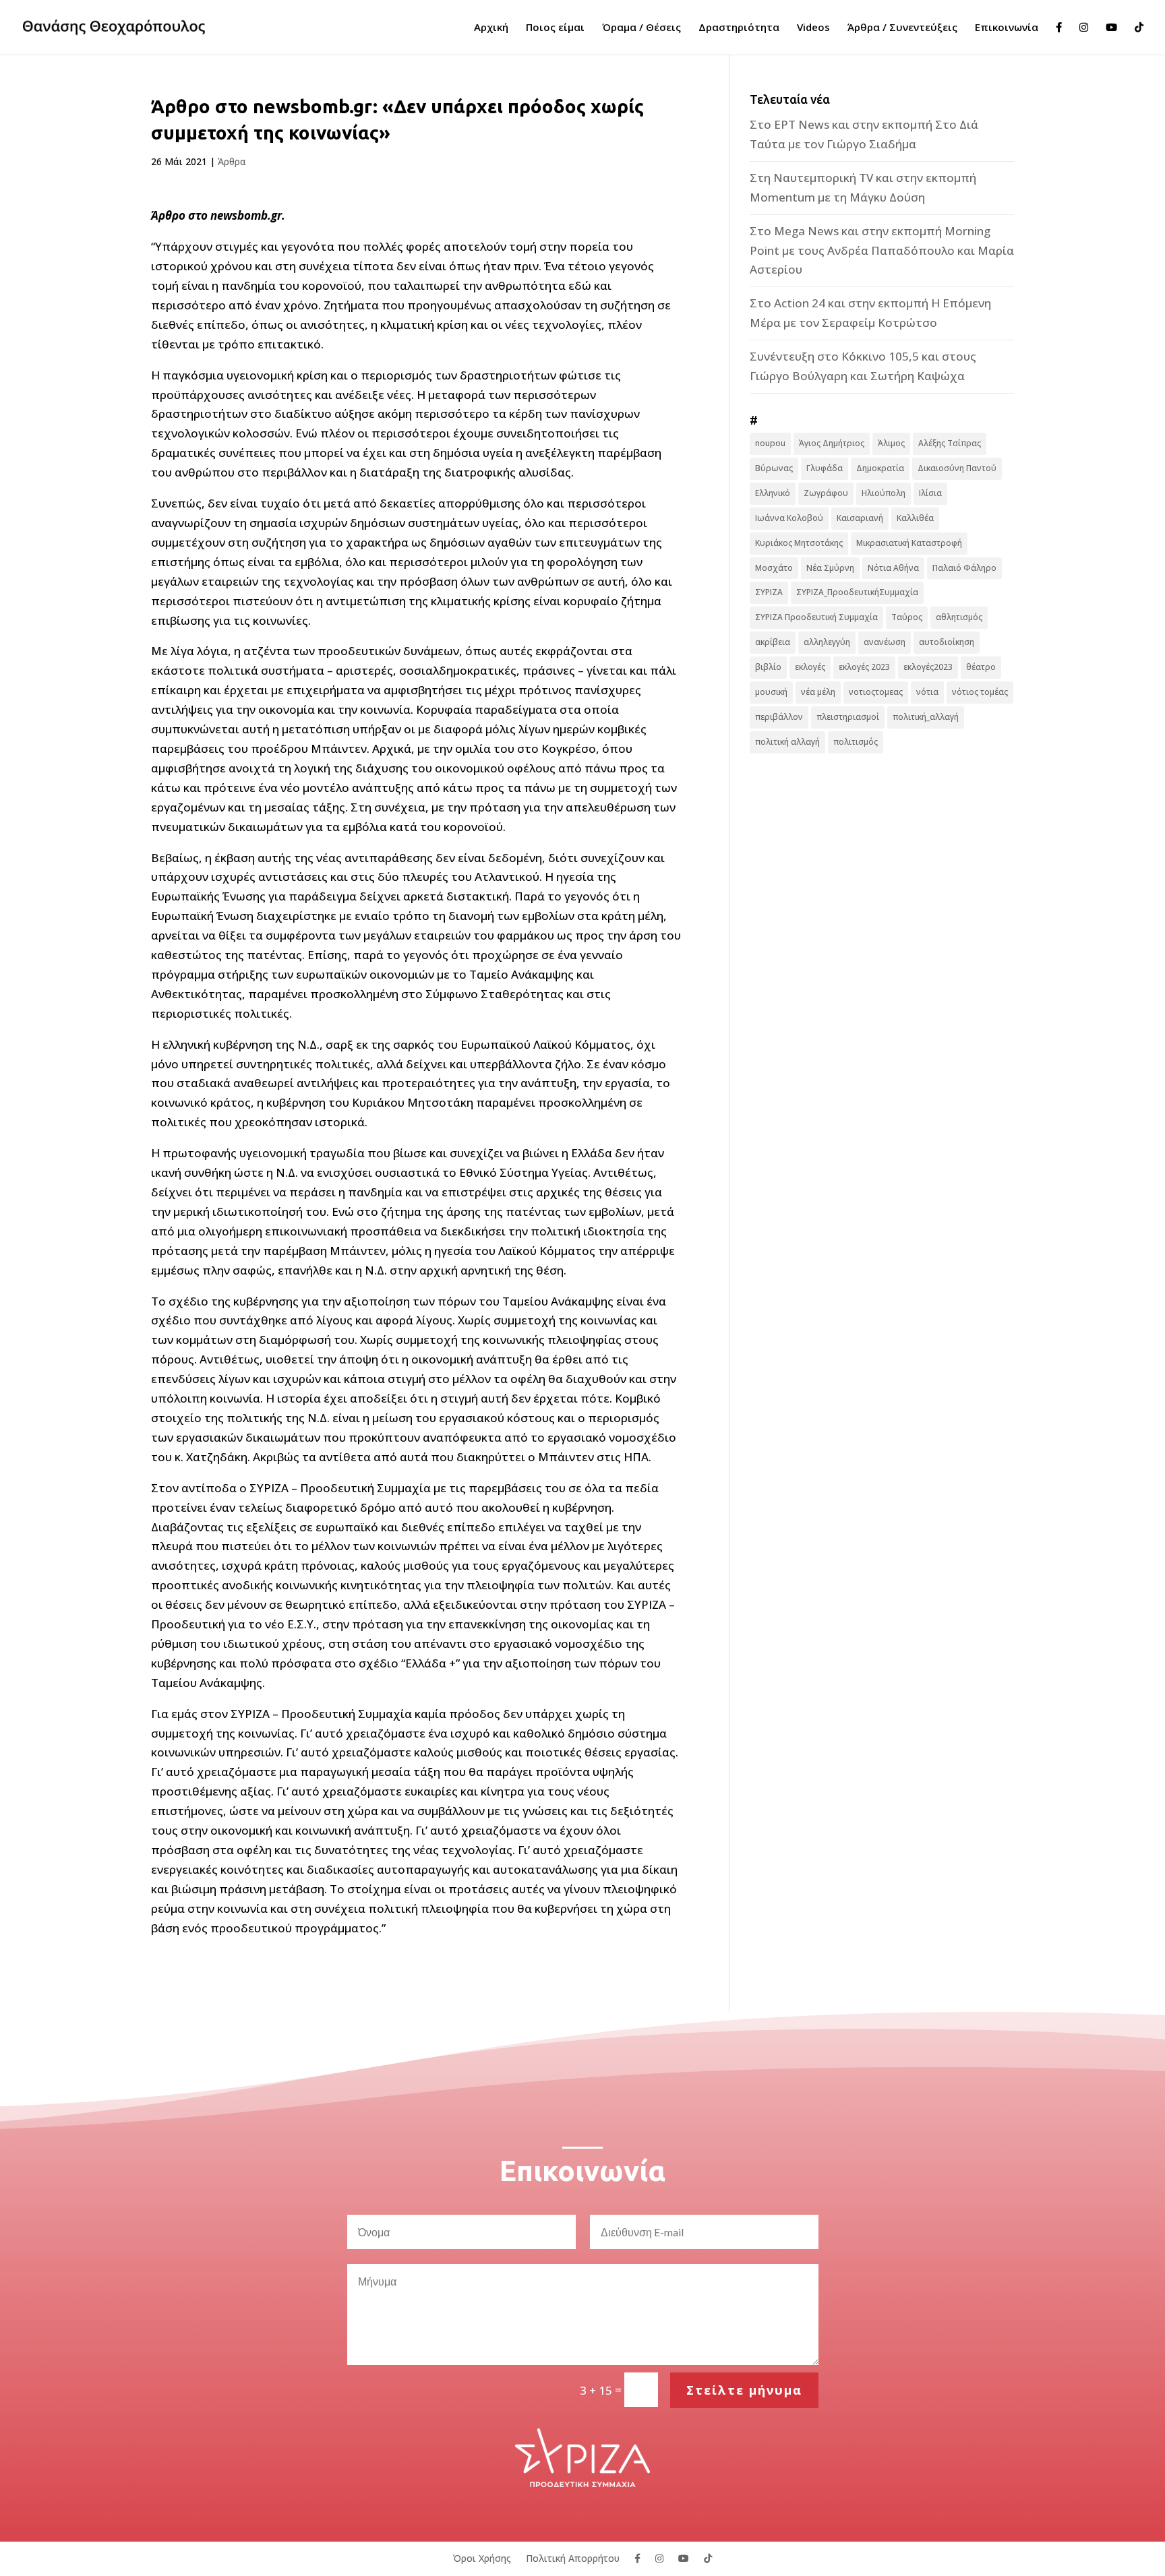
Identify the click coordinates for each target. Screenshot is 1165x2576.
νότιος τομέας (980, 692)
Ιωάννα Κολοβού (789, 518)
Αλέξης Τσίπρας (950, 443)
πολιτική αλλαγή (787, 742)
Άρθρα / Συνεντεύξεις (902, 28)
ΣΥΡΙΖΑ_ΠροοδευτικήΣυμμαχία (857, 592)
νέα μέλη (818, 692)
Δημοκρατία (880, 468)
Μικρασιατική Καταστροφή (909, 543)
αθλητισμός (959, 617)
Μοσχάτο (774, 568)
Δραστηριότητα (739, 28)
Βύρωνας (774, 468)
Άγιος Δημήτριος (832, 443)
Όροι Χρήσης (482, 2557)
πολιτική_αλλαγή (926, 717)
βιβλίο (768, 667)
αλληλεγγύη (827, 642)
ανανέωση (885, 642)
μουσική (771, 692)
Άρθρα (232, 161)
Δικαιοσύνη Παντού (957, 468)
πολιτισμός (856, 742)
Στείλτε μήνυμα (744, 2390)
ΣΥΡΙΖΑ (769, 592)
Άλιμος (891, 443)
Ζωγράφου (826, 493)
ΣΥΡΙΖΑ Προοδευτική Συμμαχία (816, 617)
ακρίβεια (773, 642)
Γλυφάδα (825, 468)
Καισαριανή (860, 518)
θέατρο (981, 667)
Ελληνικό (773, 493)
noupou (770, 443)
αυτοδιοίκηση (947, 642)
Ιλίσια (930, 493)
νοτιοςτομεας (876, 692)
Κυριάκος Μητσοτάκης (799, 543)
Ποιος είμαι (555, 28)
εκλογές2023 (928, 667)
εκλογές (810, 667)
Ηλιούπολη (884, 493)
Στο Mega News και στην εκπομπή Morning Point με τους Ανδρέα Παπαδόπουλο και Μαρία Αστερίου (882, 250)
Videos (813, 28)
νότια (927, 692)
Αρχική (491, 28)
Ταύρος (907, 617)
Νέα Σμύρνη (830, 568)
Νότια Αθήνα (893, 568)
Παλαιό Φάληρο (964, 568)
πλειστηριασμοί (848, 717)
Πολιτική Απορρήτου (573, 2557)
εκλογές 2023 (864, 667)
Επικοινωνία (1007, 28)
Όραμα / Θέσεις (641, 28)
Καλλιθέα (915, 518)
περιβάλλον (779, 717)
